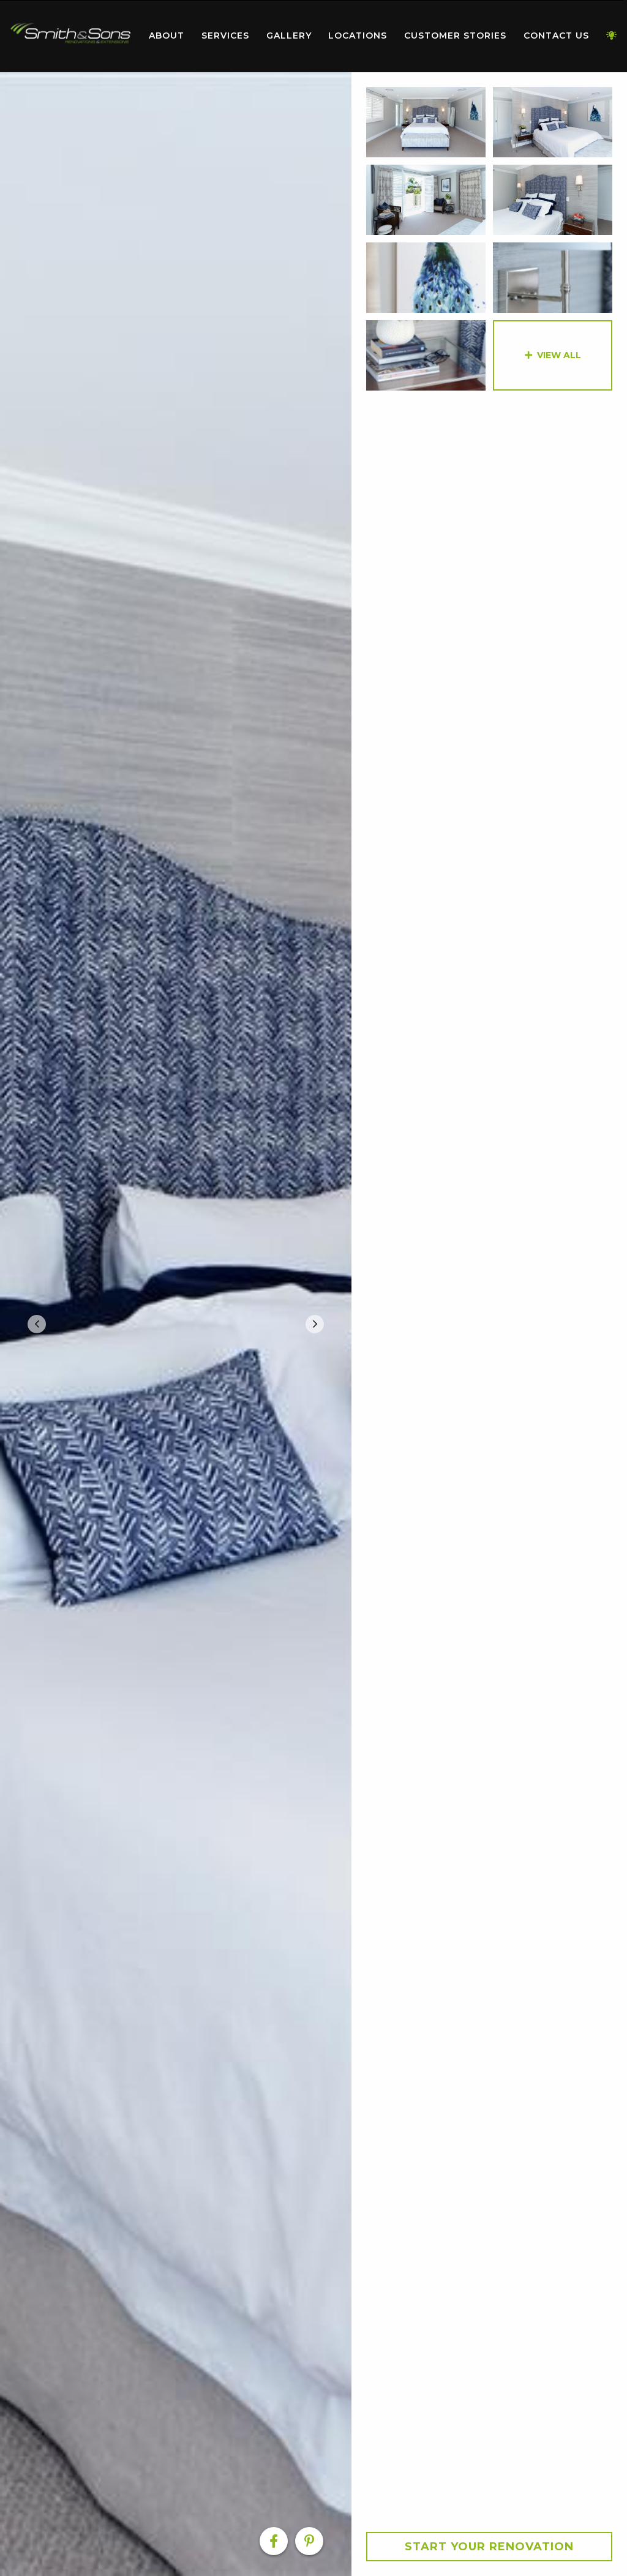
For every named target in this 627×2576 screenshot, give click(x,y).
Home (70, 33)
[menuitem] (70, 36)
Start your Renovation (489, 2547)
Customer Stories (455, 36)
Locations (358, 36)
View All (559, 355)
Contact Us (556, 36)
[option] (176, 1324)
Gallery (289, 36)
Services (225, 36)
